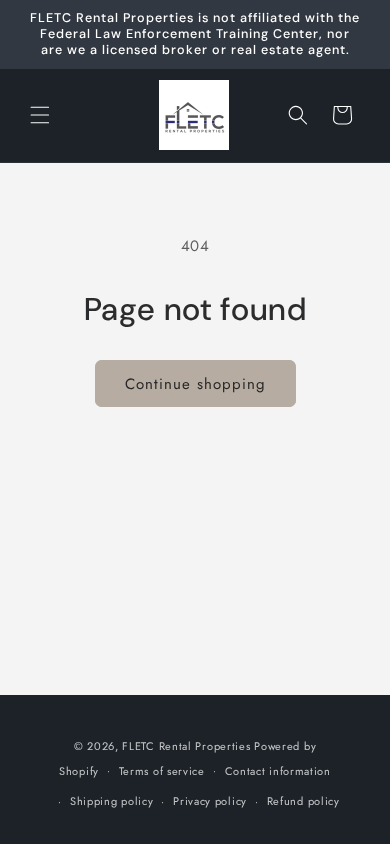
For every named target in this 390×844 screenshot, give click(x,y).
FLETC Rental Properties (186, 746)
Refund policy (303, 801)
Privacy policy (210, 801)
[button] (40, 115)
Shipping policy (112, 801)
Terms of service (162, 771)
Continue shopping (195, 384)
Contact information (278, 771)
